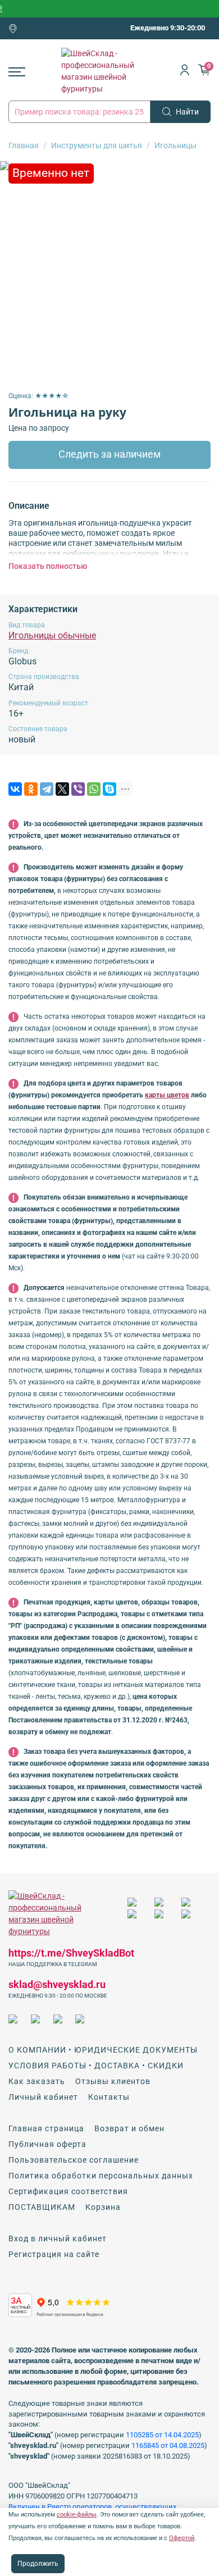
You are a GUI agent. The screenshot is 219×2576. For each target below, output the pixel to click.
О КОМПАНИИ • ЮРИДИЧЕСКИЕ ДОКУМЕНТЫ (103, 2050)
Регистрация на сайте (54, 2254)
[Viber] (78, 789)
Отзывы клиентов (113, 2081)
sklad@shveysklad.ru (57, 1984)
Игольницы (175, 145)
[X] (62, 789)
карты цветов (167, 1095)
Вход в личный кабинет (58, 2238)
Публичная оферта (47, 2144)
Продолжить (38, 2564)
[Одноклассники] (31, 789)
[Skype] (109, 789)
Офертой (182, 2538)
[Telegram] (47, 789)
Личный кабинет (43, 2097)
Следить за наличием (109, 454)
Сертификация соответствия (68, 2191)
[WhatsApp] (94, 789)
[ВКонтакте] (15, 789)
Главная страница (46, 2128)
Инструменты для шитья (97, 145)
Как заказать (37, 2081)
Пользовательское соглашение (74, 2160)
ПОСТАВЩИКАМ (42, 2207)
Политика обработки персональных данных (101, 2176)
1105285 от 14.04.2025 (162, 2435)
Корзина (103, 2207)
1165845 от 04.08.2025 (168, 2445)
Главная (24, 145)
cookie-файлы (77, 2515)
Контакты (109, 2097)
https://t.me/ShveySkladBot (71, 1953)
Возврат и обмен (129, 2128)
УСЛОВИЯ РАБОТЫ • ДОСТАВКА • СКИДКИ (96, 2066)
